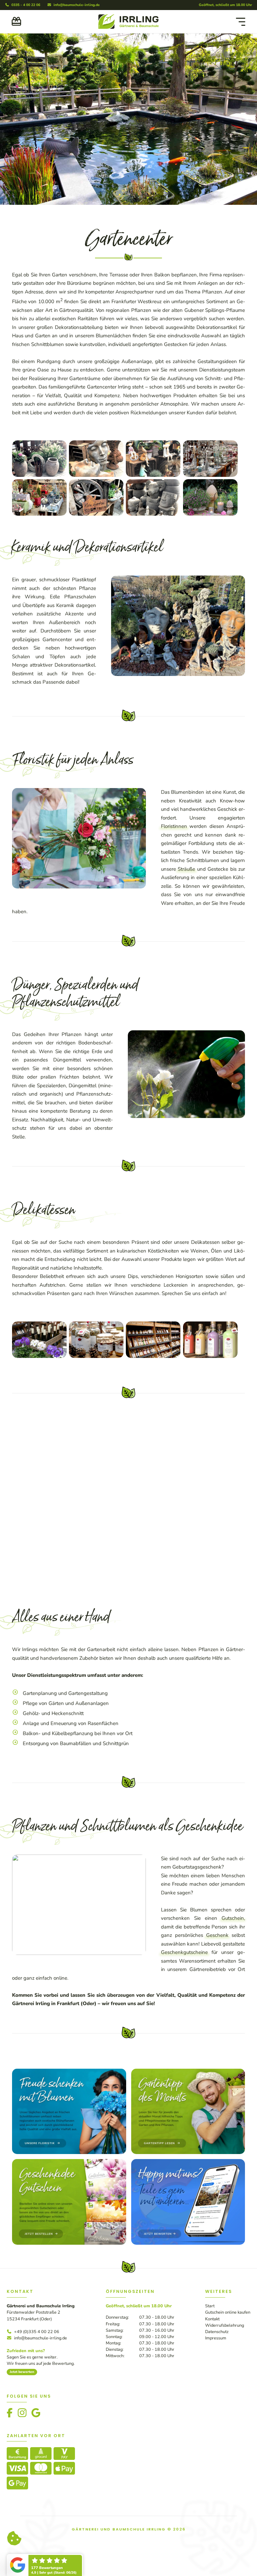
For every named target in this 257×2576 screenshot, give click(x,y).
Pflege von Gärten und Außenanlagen (66, 2217)
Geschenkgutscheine (184, 2466)
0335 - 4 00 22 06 (25, 5)
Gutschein (233, 2432)
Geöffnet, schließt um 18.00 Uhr (225, 5)
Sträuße (186, 869)
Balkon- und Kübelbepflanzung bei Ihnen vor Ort (78, 2247)
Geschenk (217, 2449)
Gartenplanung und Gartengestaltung (65, 2207)
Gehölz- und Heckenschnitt (53, 2227)
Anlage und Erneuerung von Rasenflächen (71, 2237)
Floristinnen (174, 826)
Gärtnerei (23, 2517)
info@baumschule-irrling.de (76, 5)
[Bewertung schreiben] (62, 2566)
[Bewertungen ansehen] (27, 2566)
